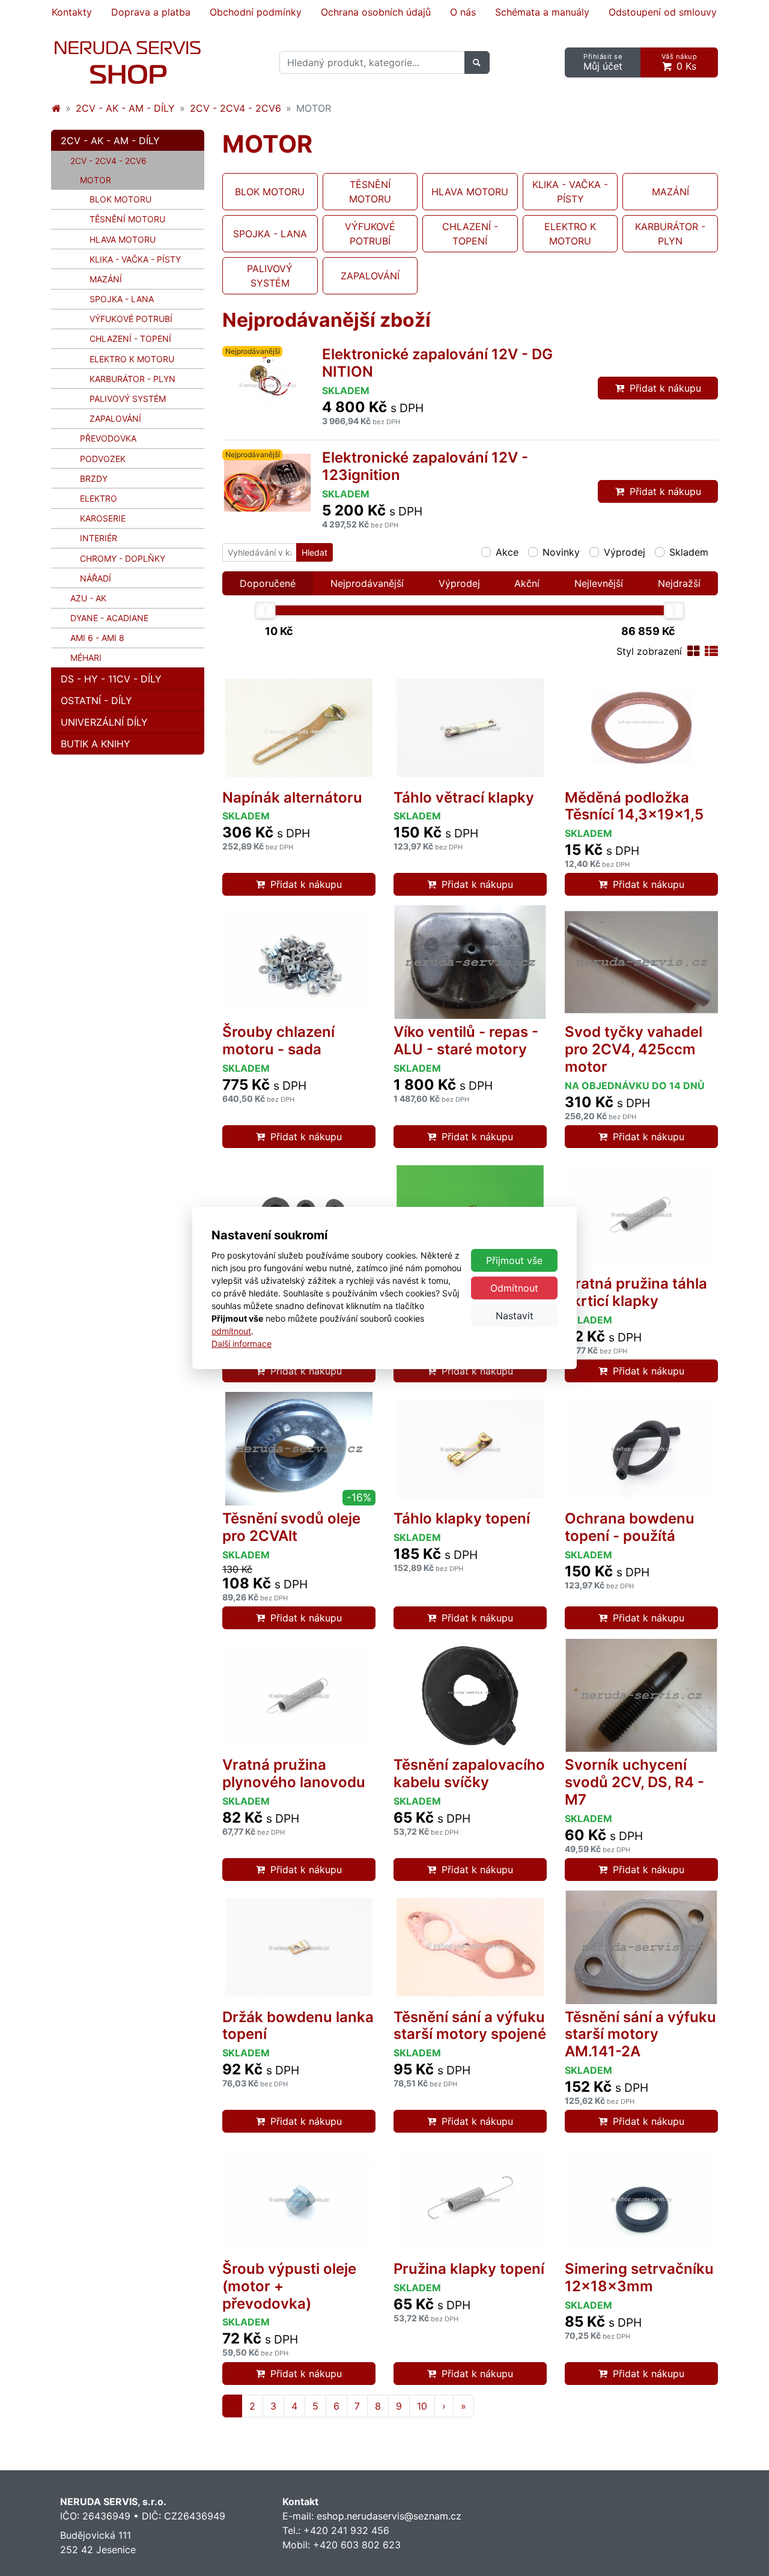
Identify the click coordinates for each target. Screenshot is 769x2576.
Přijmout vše (514, 1260)
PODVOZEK (103, 459)
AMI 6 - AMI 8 (97, 638)
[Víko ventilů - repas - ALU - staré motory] (470, 962)
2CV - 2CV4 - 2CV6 (236, 108)
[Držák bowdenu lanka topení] (299, 1947)
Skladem (689, 552)
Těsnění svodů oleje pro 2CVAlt (291, 1527)
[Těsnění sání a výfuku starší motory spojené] (470, 1947)
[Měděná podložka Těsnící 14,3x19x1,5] (641, 728)
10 (422, 2406)
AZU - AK (88, 598)
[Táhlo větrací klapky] (470, 728)
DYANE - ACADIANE (109, 618)
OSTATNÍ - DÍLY (96, 700)
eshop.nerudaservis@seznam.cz (389, 2516)
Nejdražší (679, 583)
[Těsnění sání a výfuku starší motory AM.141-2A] (641, 1947)
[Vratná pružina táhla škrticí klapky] (641, 1214)
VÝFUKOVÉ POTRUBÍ (131, 319)
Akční (527, 583)
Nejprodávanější (367, 583)
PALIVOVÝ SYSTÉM (128, 399)
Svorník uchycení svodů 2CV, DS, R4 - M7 (634, 1782)
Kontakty (72, 12)
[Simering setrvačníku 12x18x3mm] (641, 2199)
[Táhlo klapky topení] (470, 1449)
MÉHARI (86, 658)
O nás (463, 12)
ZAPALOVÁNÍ (115, 418)
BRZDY (94, 478)
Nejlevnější (599, 583)
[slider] (266, 610)
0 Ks (679, 62)
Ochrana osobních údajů (376, 12)
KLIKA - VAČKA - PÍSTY (135, 259)
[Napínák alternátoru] (299, 728)
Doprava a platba (151, 12)
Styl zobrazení (649, 651)
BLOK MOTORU (120, 199)
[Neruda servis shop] (56, 108)
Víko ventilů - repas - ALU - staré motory (466, 1040)
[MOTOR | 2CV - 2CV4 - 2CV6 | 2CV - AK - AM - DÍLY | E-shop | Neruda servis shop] (128, 62)
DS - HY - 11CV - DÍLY (111, 679)
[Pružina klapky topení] (470, 2199)
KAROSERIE (103, 518)
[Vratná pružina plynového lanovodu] (299, 1696)
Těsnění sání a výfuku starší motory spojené (470, 2026)
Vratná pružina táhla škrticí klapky (636, 1292)
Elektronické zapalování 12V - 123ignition (425, 466)
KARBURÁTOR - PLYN (132, 379)
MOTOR (114, 180)
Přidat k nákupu (665, 388)
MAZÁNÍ (106, 279)
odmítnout (231, 1331)
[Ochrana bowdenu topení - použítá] (641, 1449)
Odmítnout (514, 1288)
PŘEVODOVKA (108, 438)
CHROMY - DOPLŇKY (123, 558)
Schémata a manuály (542, 12)
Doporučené (268, 583)
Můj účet (603, 62)
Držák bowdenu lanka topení (298, 2026)
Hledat (315, 552)
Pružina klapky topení (469, 2269)
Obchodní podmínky (256, 12)
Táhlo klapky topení (462, 1518)
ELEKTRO (99, 498)
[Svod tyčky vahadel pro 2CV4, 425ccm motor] (641, 962)
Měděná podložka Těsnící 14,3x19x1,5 (634, 806)
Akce (507, 552)
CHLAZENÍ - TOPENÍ (130, 339)
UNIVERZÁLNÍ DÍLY (104, 722)
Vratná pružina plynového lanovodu (294, 1773)
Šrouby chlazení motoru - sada (278, 1040)
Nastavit (515, 1316)
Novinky (561, 552)
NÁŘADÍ (96, 578)
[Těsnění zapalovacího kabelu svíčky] (470, 1696)
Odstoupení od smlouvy (663, 12)
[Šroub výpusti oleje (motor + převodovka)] (299, 2199)
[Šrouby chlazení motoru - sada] (299, 962)
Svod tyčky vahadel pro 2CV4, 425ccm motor (634, 1049)
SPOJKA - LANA (122, 299)
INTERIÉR (99, 538)
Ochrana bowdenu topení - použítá (630, 1527)
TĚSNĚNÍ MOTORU (127, 219)
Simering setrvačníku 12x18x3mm (639, 2277)
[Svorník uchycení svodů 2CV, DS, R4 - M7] (641, 1696)
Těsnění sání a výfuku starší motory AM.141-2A (640, 2034)
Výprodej (625, 552)
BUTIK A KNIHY (96, 744)
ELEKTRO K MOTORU (132, 359)
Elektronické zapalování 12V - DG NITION (437, 363)
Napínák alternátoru (292, 797)
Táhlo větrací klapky (464, 797)
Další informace (242, 1344)
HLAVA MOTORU (123, 239)
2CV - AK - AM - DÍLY (125, 108)
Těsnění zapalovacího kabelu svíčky (469, 1773)
